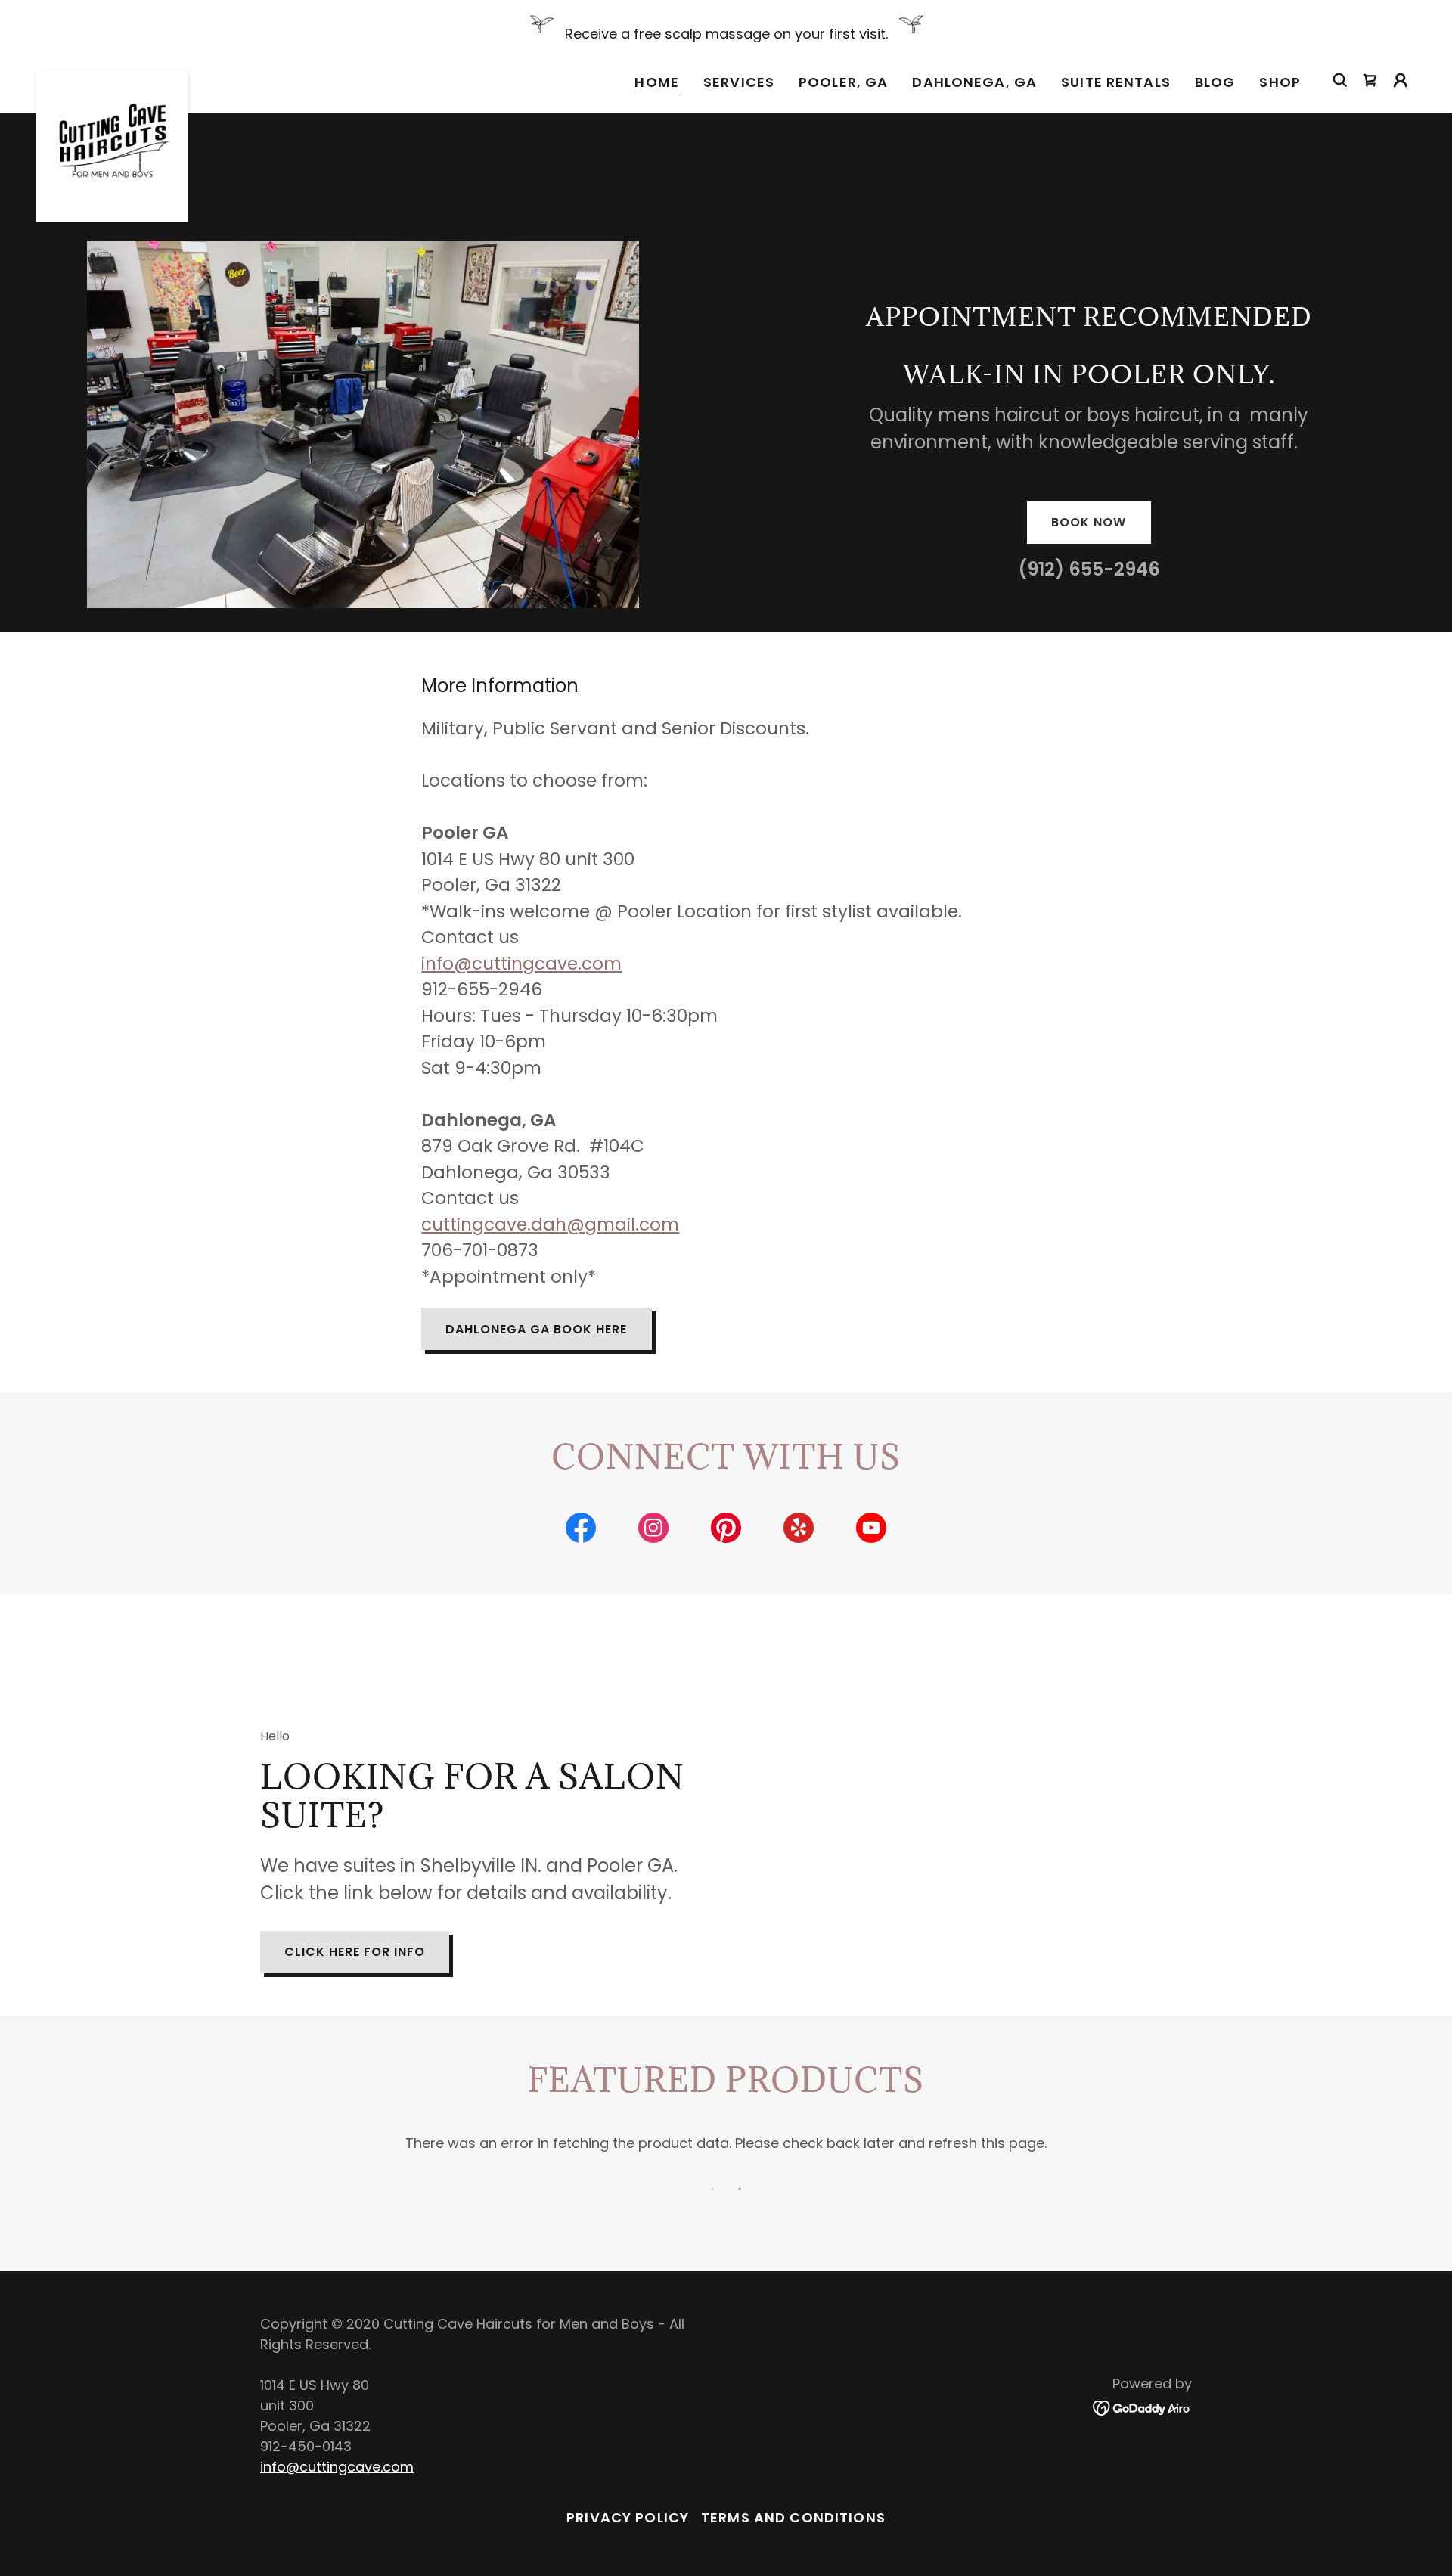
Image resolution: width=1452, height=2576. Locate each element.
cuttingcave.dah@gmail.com (550, 1224)
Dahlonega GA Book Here (536, 1329)
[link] (112, 77)
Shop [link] (1280, 82)
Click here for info (355, 1952)
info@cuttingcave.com (521, 964)
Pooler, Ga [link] (843, 82)
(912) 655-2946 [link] (1089, 569)
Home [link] (657, 82)
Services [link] (739, 82)
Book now (1089, 522)
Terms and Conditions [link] (793, 2517)
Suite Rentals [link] (1116, 82)
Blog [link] (1215, 82)
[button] (1401, 80)
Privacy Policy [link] (628, 2517)
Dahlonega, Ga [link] (974, 82)
